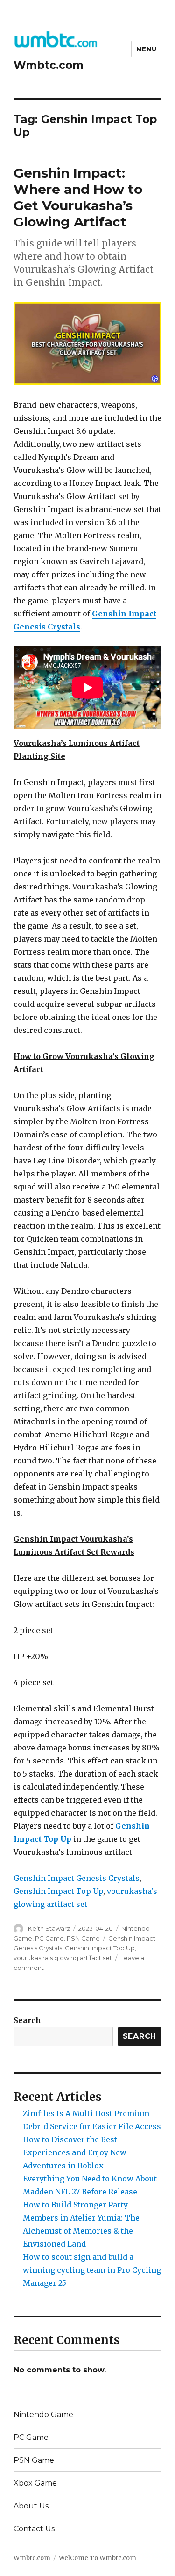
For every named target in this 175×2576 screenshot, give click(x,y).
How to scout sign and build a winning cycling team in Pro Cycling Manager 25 (92, 2270)
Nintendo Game (43, 2415)
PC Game (49, 1938)
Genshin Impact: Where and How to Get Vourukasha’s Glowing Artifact (78, 197)
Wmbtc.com (49, 65)
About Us (31, 2506)
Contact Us (34, 2529)
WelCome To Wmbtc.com (98, 2558)
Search (27, 2020)
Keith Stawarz (49, 1928)
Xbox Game (35, 2483)
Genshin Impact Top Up (58, 1891)
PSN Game (83, 1938)
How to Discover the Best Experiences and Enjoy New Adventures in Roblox (75, 2152)
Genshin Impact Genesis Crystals (77, 1878)
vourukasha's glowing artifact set (63, 1958)
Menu (146, 49)
